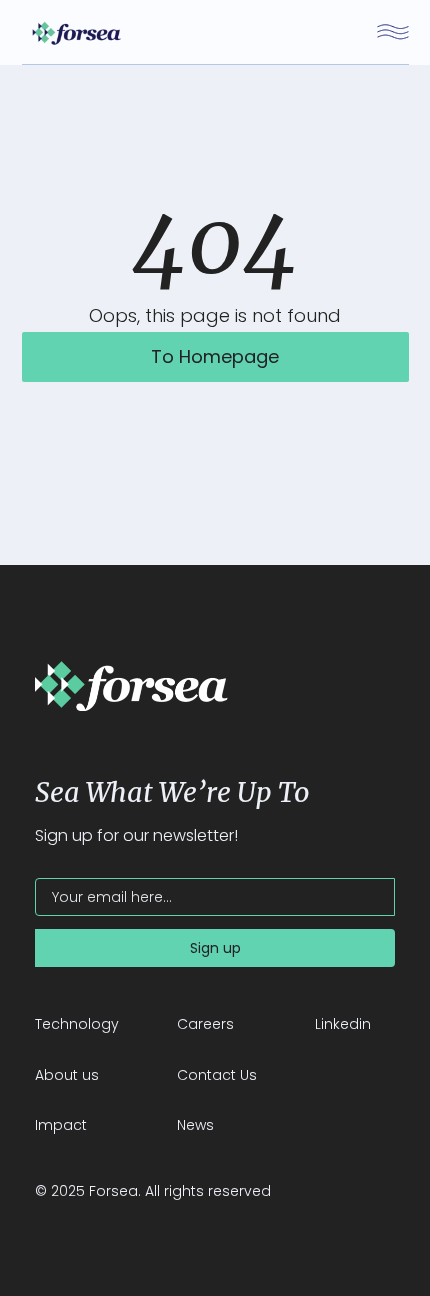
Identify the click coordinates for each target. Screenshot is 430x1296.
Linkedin (343, 1024)
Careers (205, 1024)
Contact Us (217, 1075)
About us (67, 1075)
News (195, 1125)
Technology (77, 1024)
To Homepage (215, 356)
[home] (72, 32)
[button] (393, 32)
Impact (61, 1125)
